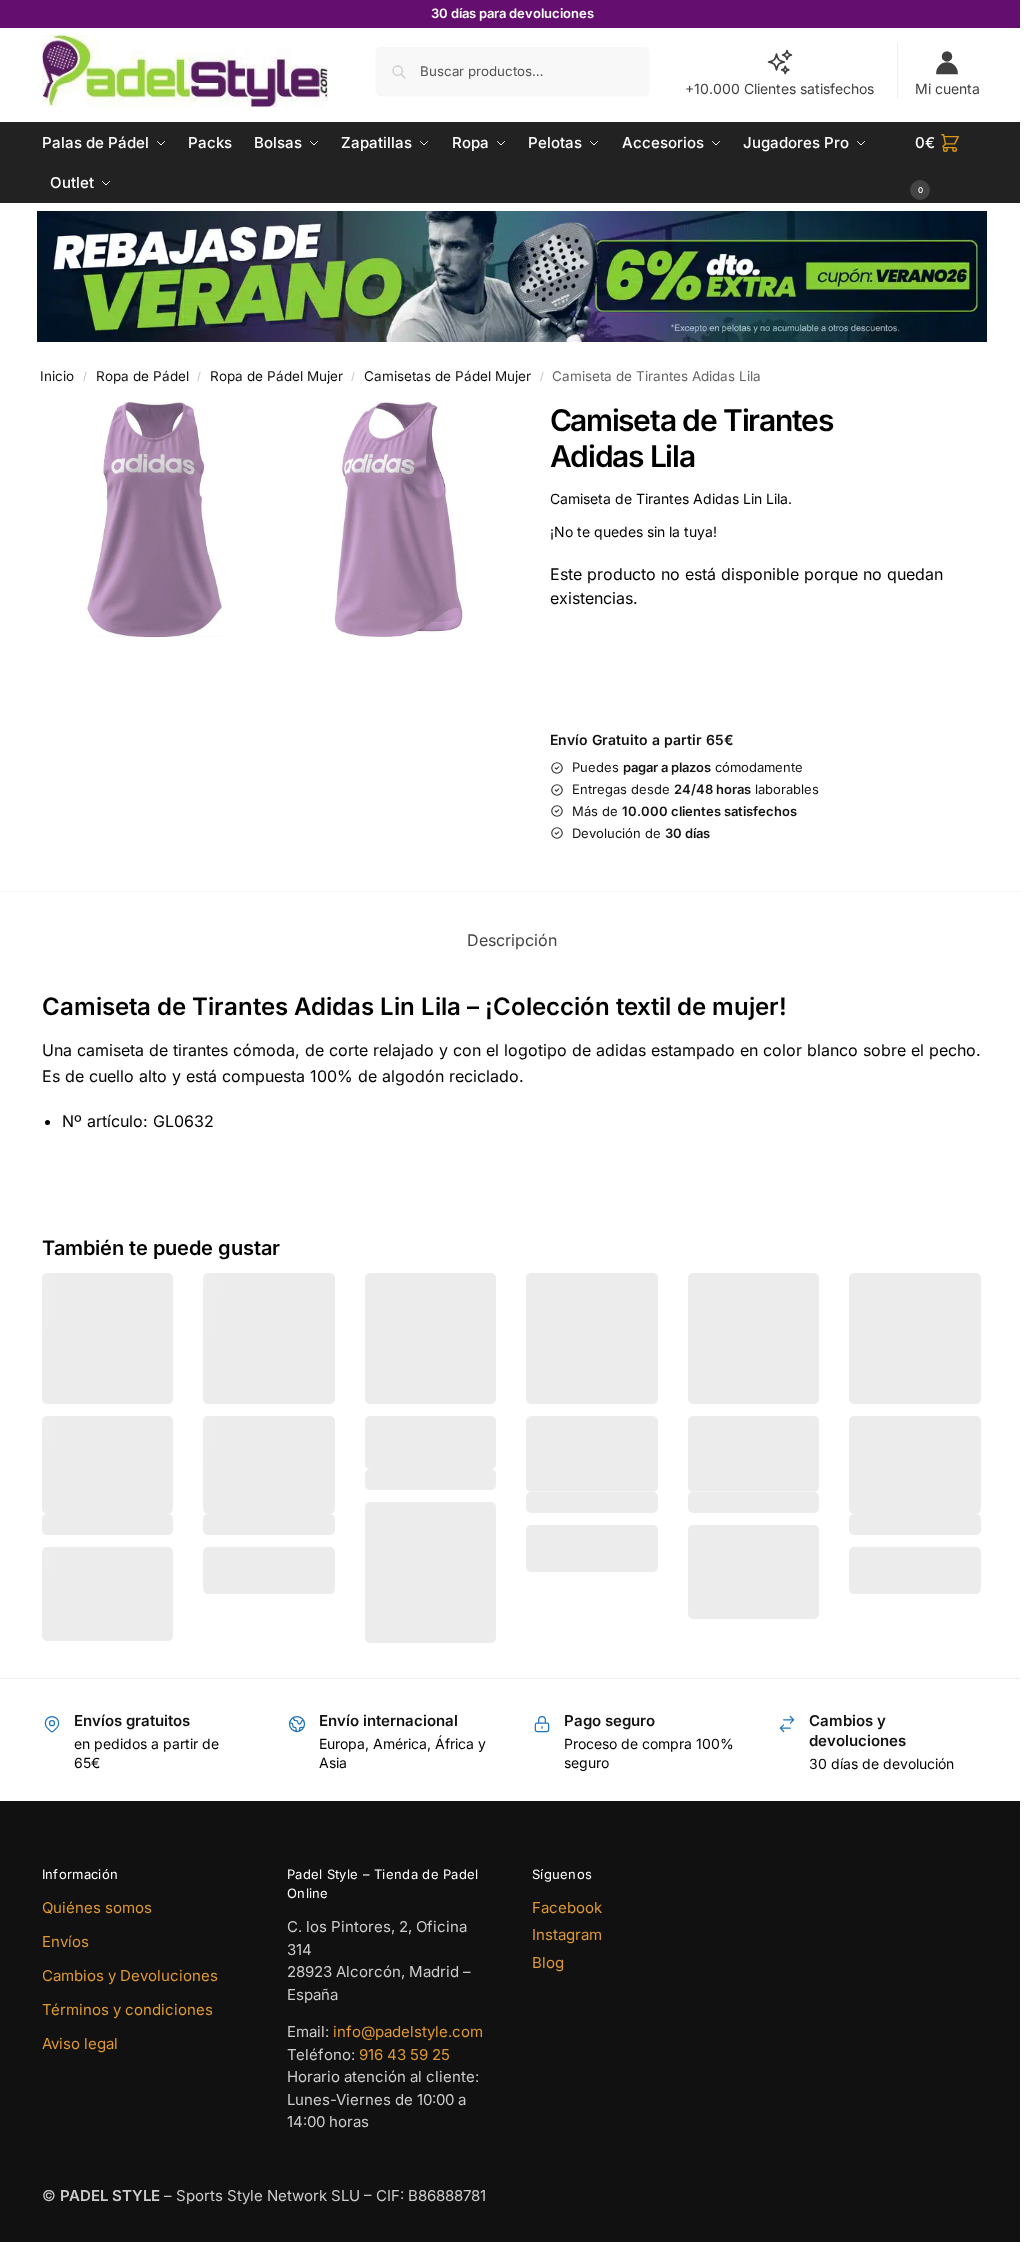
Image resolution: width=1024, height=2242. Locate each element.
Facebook (560, 1902)
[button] (935, 163)
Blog (541, 1957)
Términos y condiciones (127, 2004)
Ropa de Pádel (142, 374)
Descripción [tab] (505, 937)
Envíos (65, 1936)
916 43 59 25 (400, 2049)
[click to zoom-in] (152, 515)
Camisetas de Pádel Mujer (447, 374)
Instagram (560, 1930)
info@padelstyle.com (404, 2027)
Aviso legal (80, 2038)
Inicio (57, 374)
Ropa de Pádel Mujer (276, 374)
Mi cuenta (932, 88)
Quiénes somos (97, 1902)
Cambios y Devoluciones (130, 1970)
